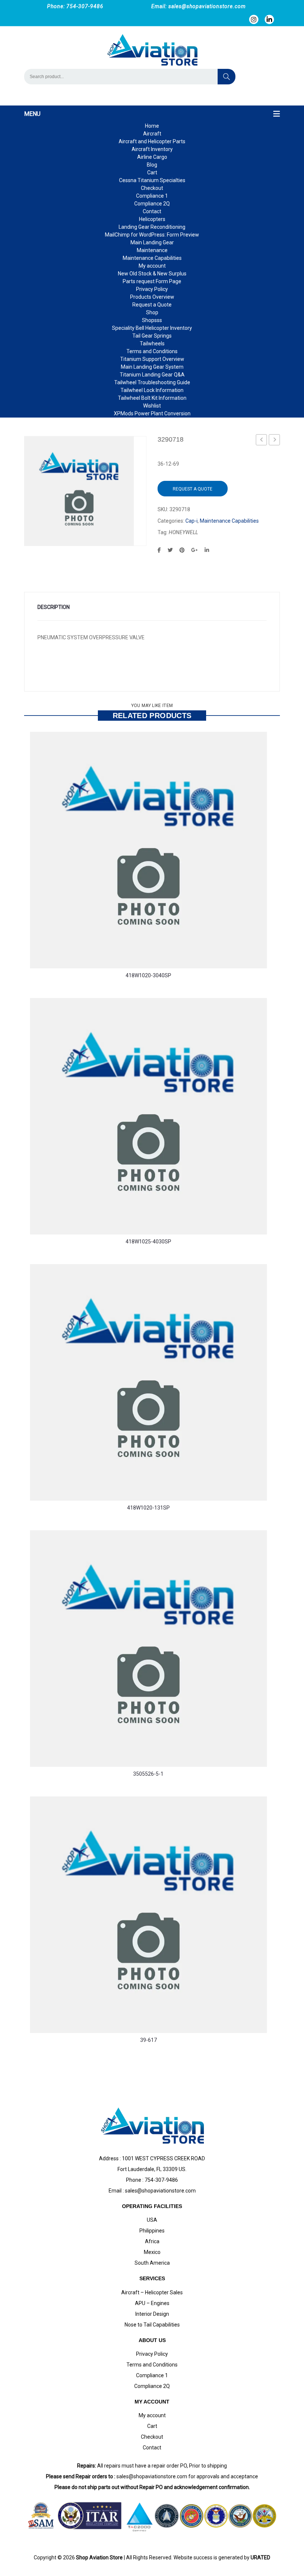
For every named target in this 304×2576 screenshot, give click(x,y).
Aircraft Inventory (152, 149)
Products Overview (152, 297)
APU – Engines (152, 2303)
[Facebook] (159, 550)
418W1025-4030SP (148, 1242)
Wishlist (152, 406)
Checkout (152, 188)
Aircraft (152, 134)
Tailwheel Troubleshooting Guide (152, 382)
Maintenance (152, 250)
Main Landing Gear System (152, 367)
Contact (152, 211)
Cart (152, 172)
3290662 (261, 440)
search (227, 77)
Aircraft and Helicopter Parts (152, 141)
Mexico (152, 2252)
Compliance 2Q (152, 204)
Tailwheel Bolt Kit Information (152, 398)
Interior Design (152, 2314)
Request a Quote (152, 305)
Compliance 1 (152, 196)
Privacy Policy (152, 289)
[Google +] (195, 550)
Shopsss (152, 320)
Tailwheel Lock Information (152, 390)
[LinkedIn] (207, 550)
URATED (260, 2557)
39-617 (148, 2040)
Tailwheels (152, 344)
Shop (152, 312)
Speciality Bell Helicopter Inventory (152, 328)
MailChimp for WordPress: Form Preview (152, 235)
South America (152, 2263)
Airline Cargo (152, 157)
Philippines (152, 2231)
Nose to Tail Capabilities (152, 2325)
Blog (152, 165)
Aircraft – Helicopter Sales (152, 2292)
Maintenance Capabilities (152, 258)
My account (152, 266)
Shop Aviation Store (99, 2557)
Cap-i (191, 521)
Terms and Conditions (152, 351)
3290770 (274, 440)
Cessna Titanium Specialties (152, 180)
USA (152, 2220)
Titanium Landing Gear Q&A (152, 375)
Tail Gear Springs (152, 336)
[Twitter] (170, 550)
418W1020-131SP (148, 1508)
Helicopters (152, 219)
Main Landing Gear (152, 242)
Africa (152, 2241)
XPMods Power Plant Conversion (152, 413)
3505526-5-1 (148, 1774)
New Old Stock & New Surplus (152, 274)
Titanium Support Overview (152, 359)
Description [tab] (54, 607)
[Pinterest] (182, 550)
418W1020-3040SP (148, 975)
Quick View (50, 941)
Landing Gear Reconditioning (152, 227)
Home (152, 126)
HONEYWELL (183, 532)
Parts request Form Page (152, 281)
